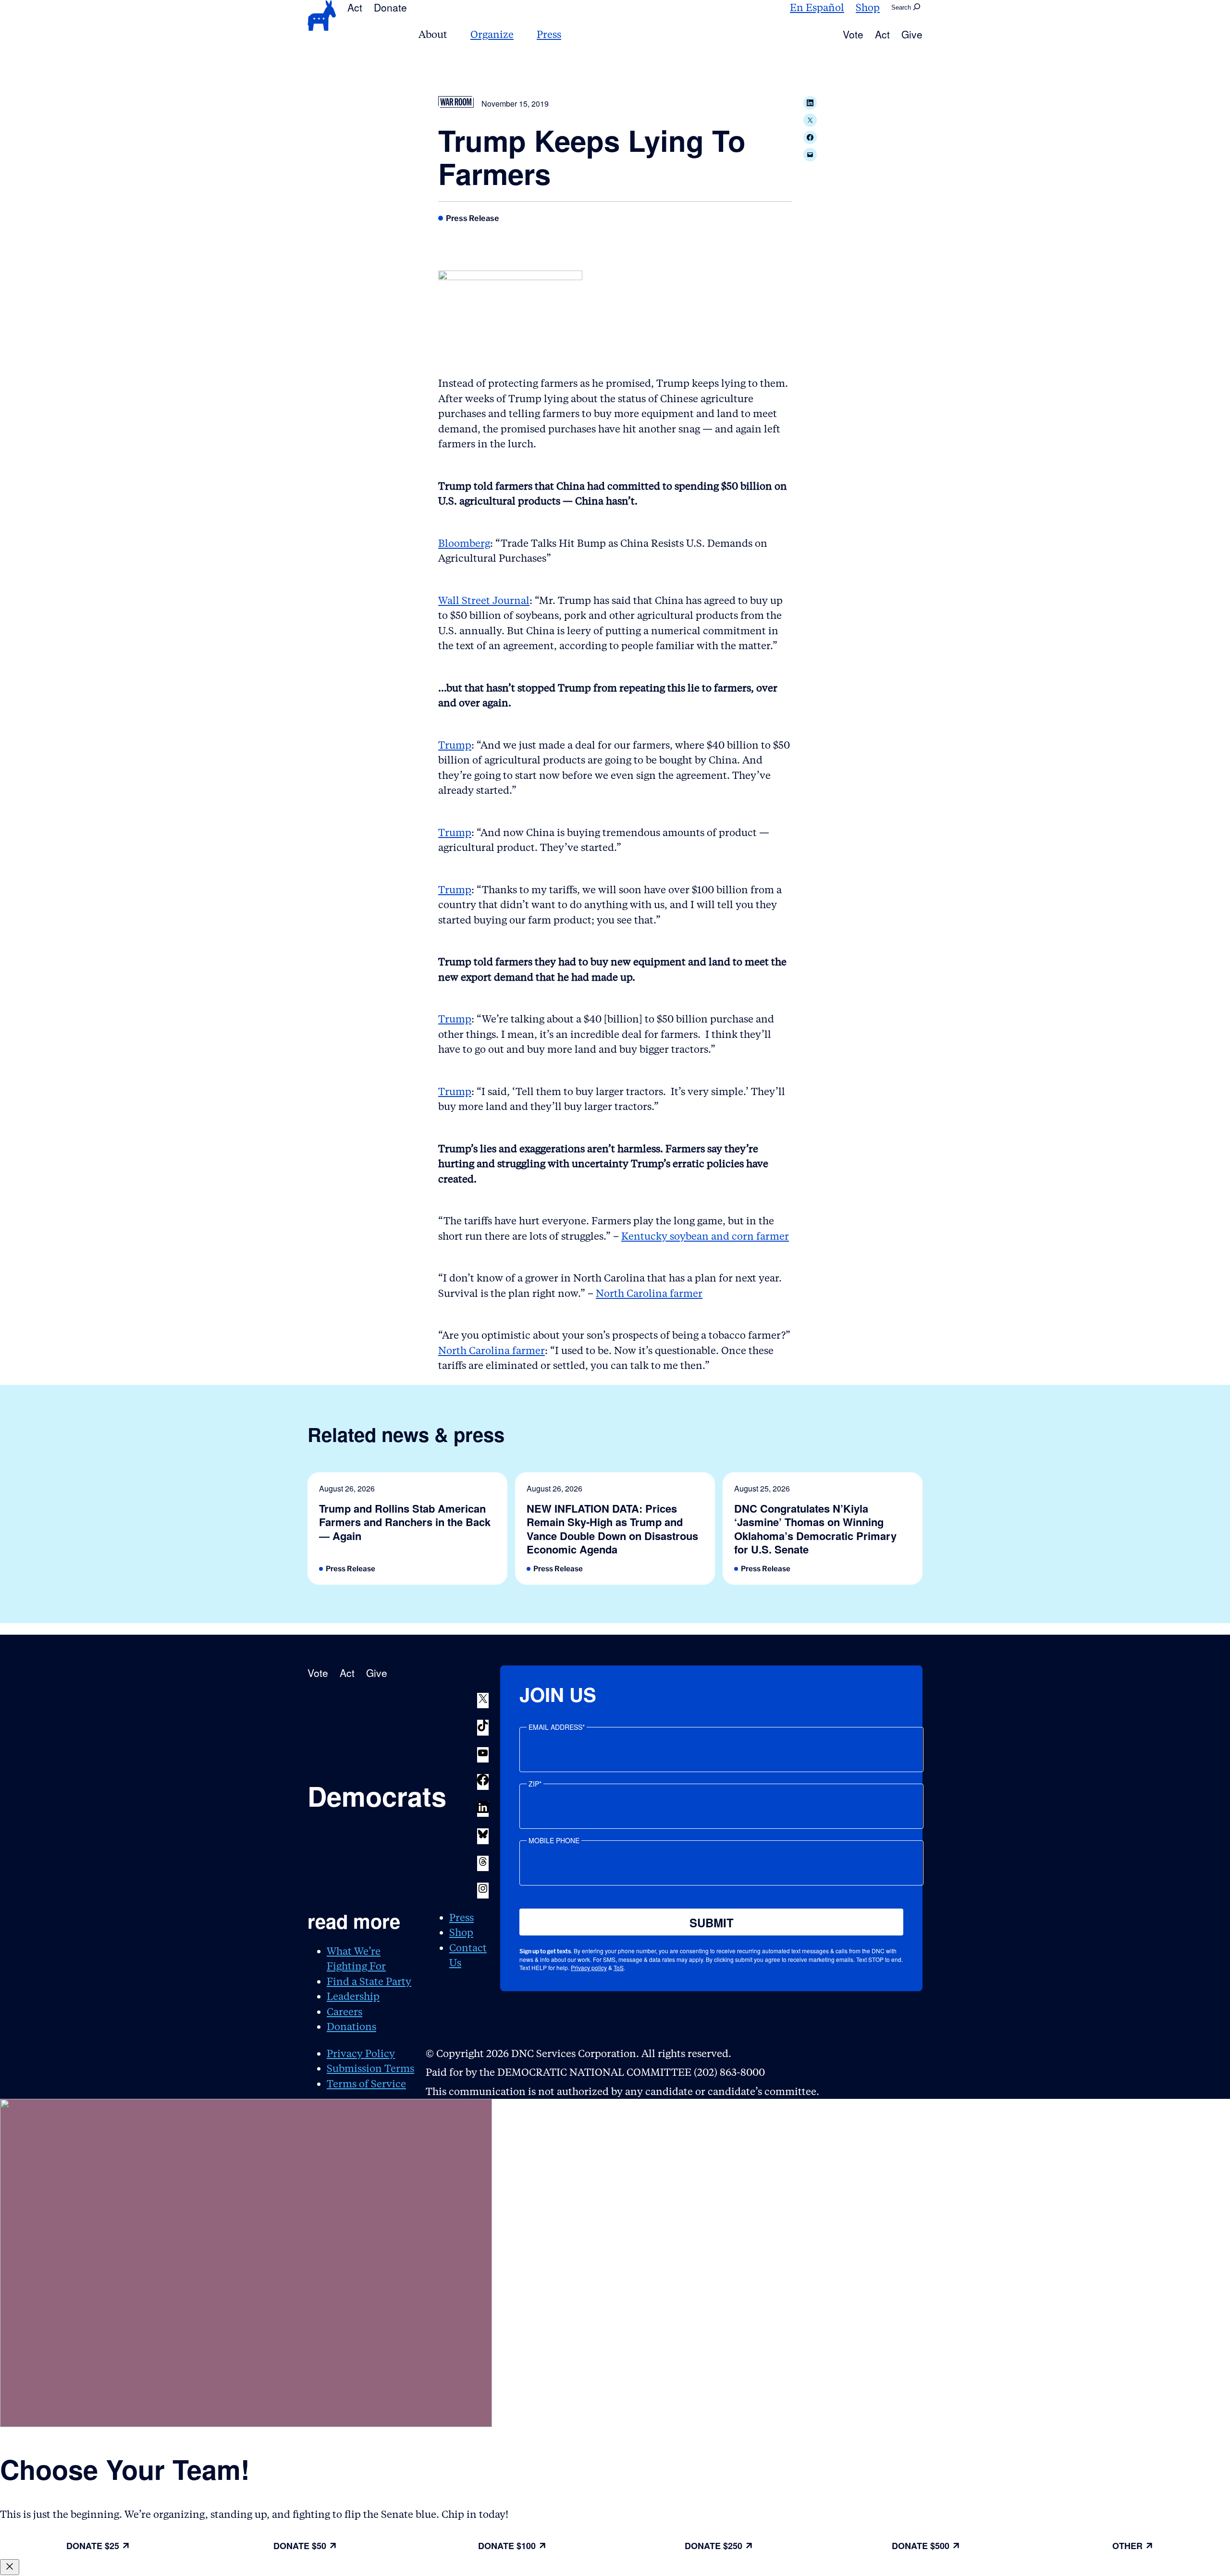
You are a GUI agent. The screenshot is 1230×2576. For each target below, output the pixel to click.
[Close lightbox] (10, 2567)
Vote (853, 34)
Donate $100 (507, 2546)
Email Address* (557, 1727)
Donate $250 (713, 2546)
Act (355, 7)
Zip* (535, 1784)
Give (912, 34)
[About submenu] (453, 34)
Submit (712, 1923)
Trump (455, 745)
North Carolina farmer (649, 1293)
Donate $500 (921, 2546)
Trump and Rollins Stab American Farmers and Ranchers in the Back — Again (405, 1522)
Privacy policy (589, 1967)
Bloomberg (464, 543)
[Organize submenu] (519, 34)
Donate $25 (93, 2546)
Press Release (473, 218)
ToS (619, 1967)
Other (1127, 2546)
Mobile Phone (554, 1840)
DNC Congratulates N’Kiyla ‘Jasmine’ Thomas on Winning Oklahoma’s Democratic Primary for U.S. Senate (815, 1529)
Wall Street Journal (484, 600)
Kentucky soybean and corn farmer (705, 1236)
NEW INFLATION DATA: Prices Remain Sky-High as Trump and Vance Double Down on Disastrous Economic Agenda (612, 1529)
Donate (390, 7)
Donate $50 (300, 2546)
